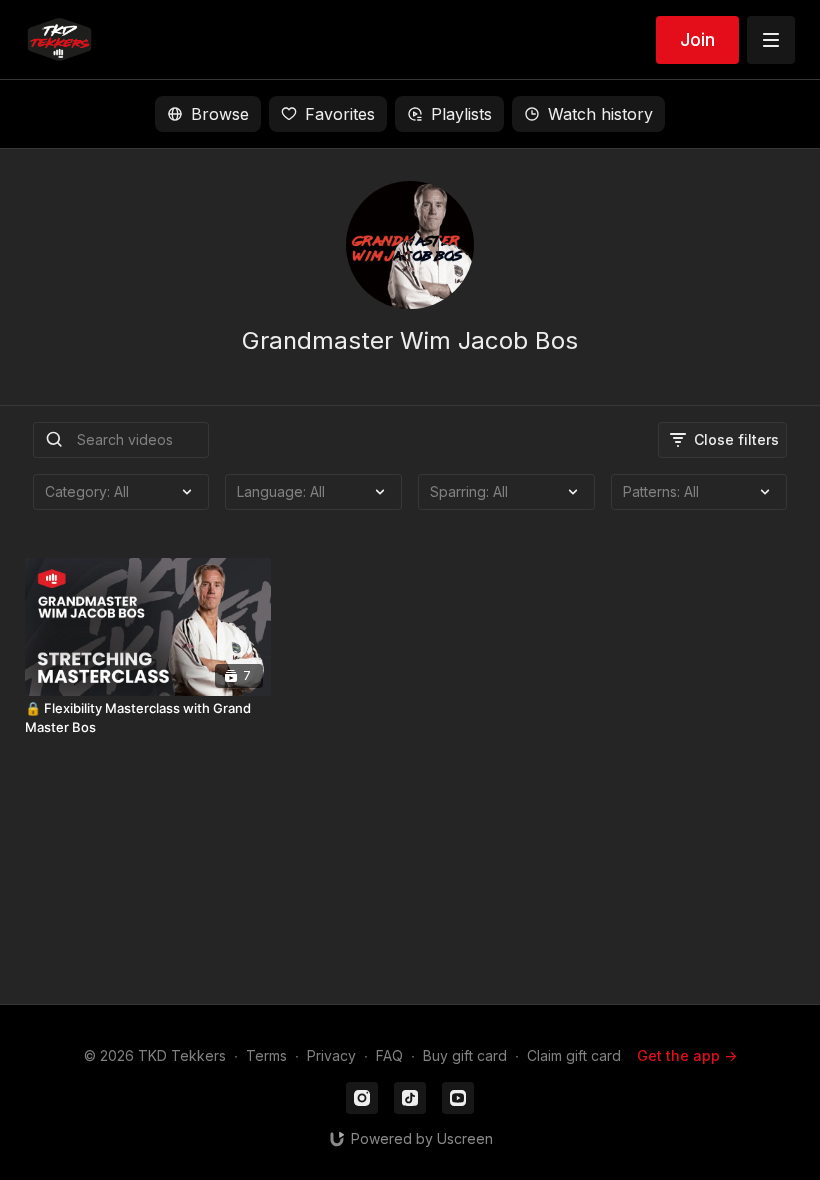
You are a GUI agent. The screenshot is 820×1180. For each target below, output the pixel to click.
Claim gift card (574, 1055)
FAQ (389, 1055)
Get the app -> (687, 1055)
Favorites (340, 114)
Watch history (600, 114)
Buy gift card (465, 1055)
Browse (220, 114)
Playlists (461, 114)
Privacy (331, 1055)
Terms (266, 1055)
